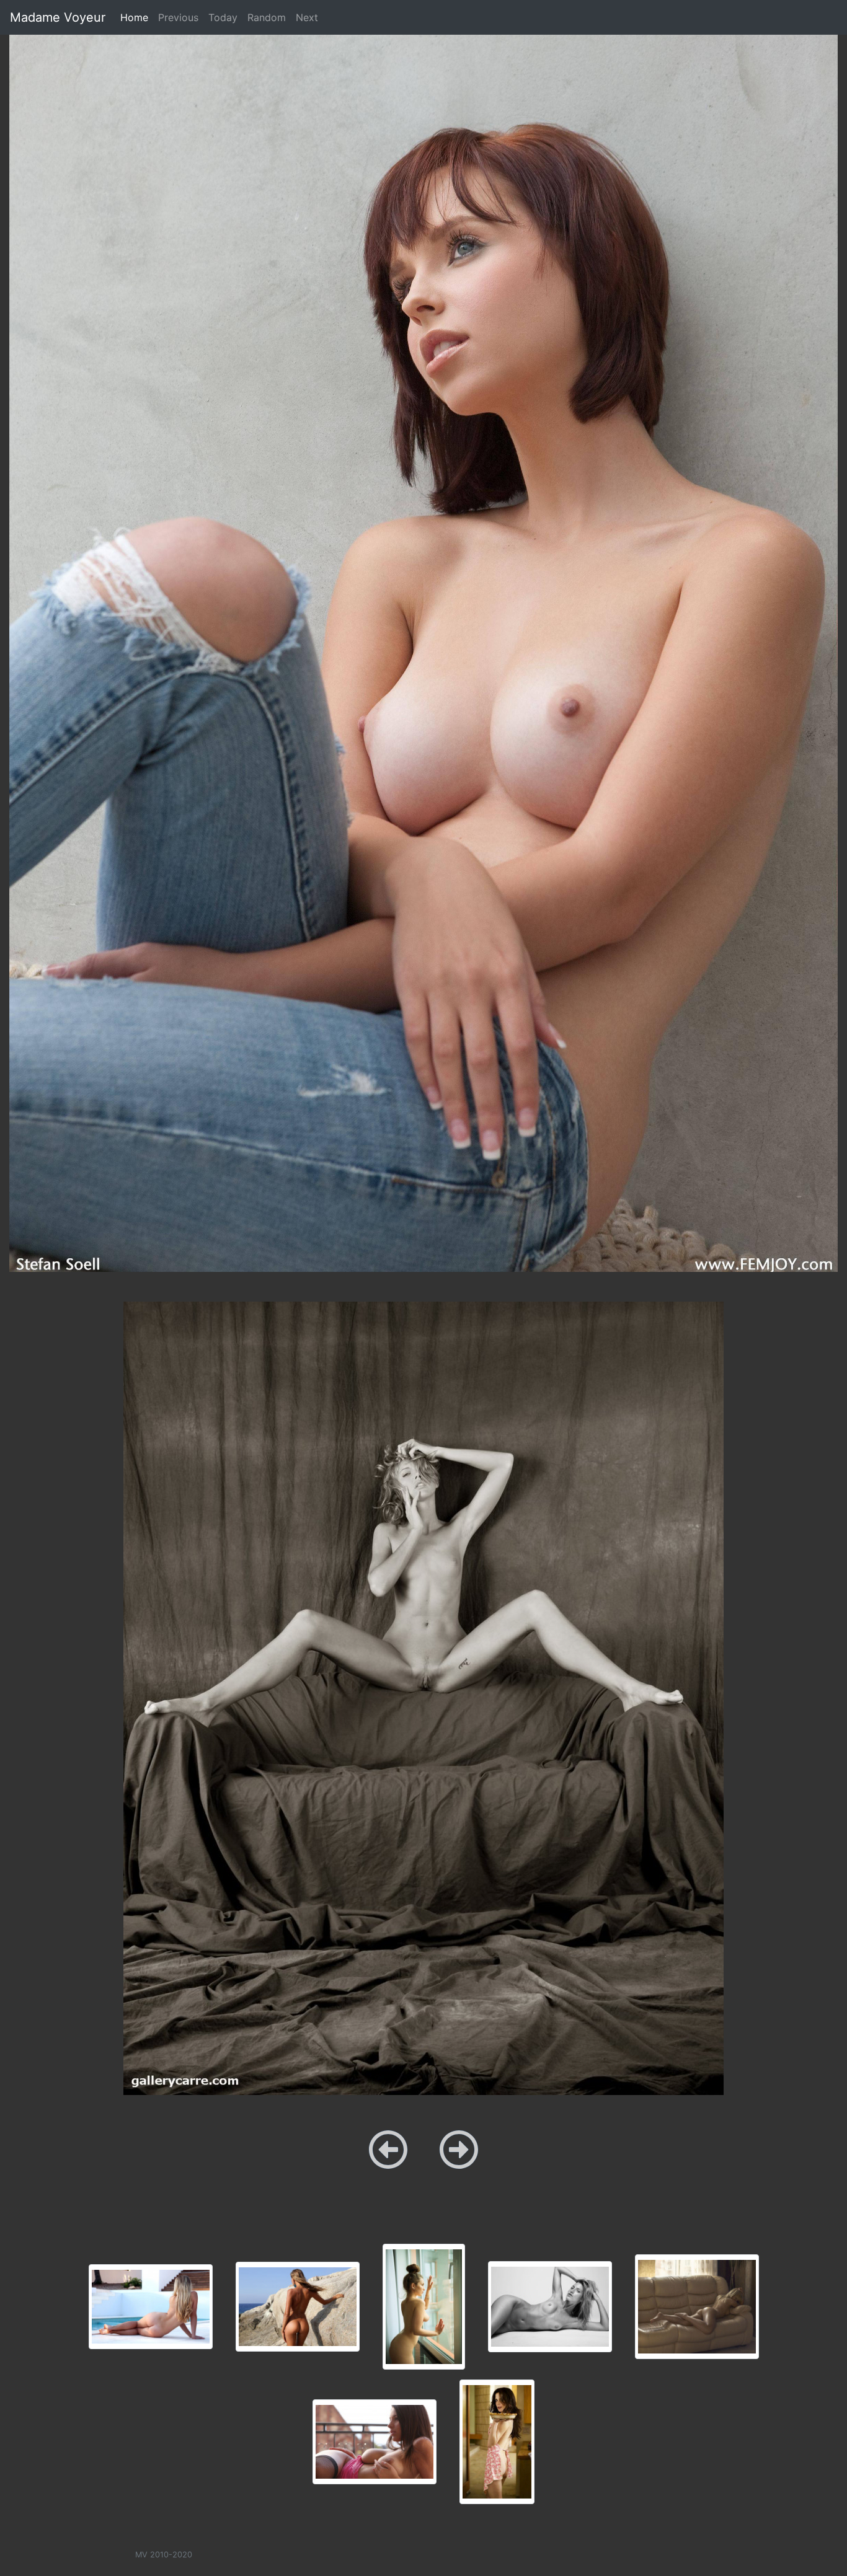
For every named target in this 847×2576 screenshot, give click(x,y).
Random (267, 17)
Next (307, 17)
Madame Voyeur (58, 17)
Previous (178, 17)
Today (223, 17)
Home (137, 17)
